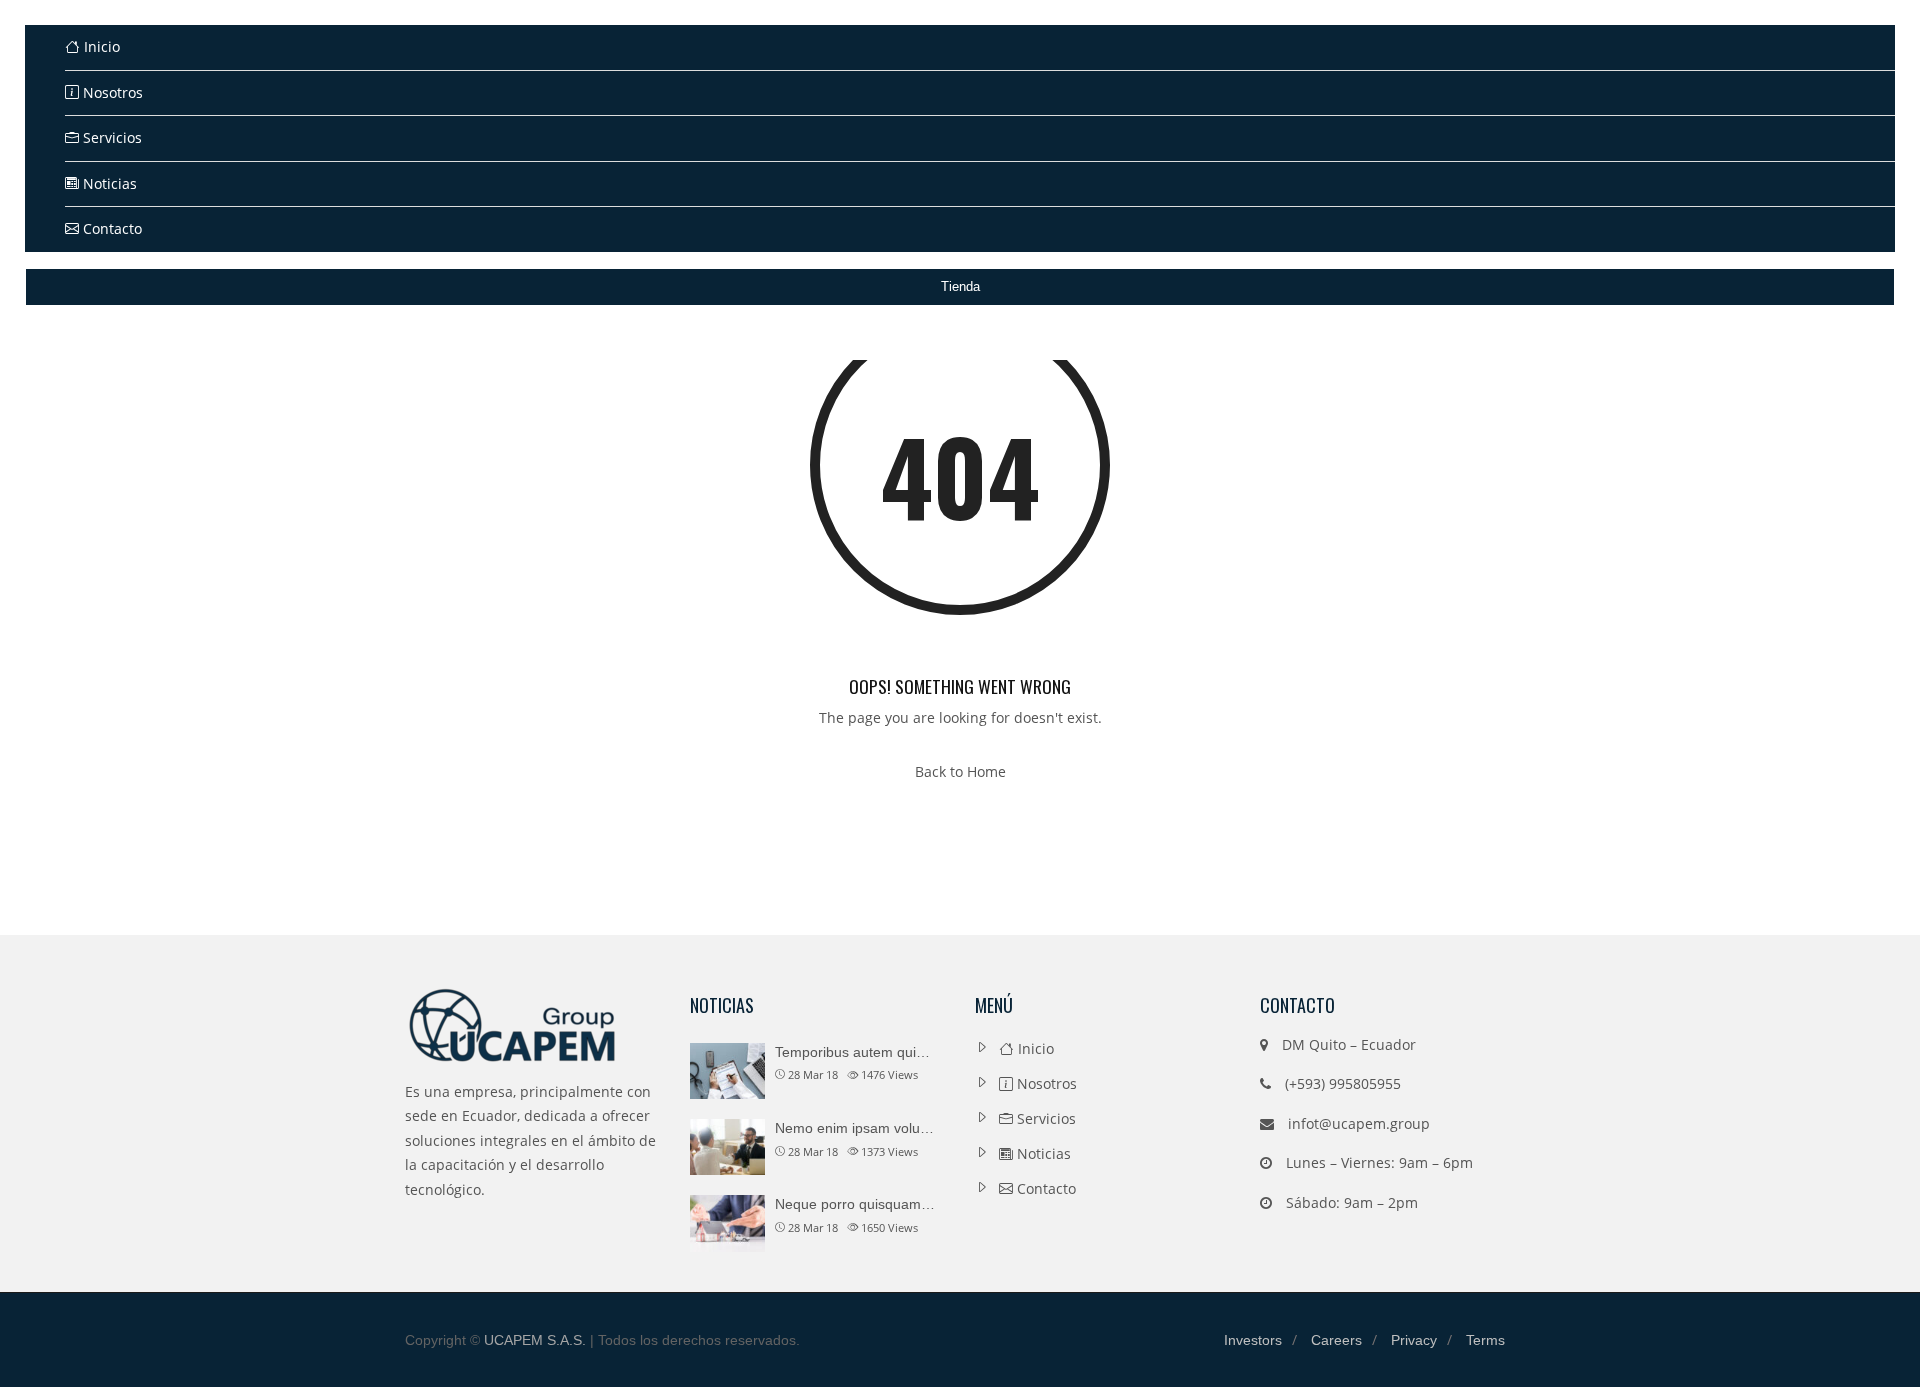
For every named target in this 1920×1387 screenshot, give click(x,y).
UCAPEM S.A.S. (535, 1340)
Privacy (1414, 1340)
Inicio (100, 46)
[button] (1845, 320)
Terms (1485, 1340)
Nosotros (111, 92)
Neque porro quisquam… (855, 1204)
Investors (1253, 1340)
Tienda (960, 286)
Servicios (110, 137)
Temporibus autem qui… (852, 1052)
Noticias (108, 183)
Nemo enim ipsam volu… (854, 1128)
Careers (1336, 1340)
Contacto (110, 228)
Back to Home (960, 771)
